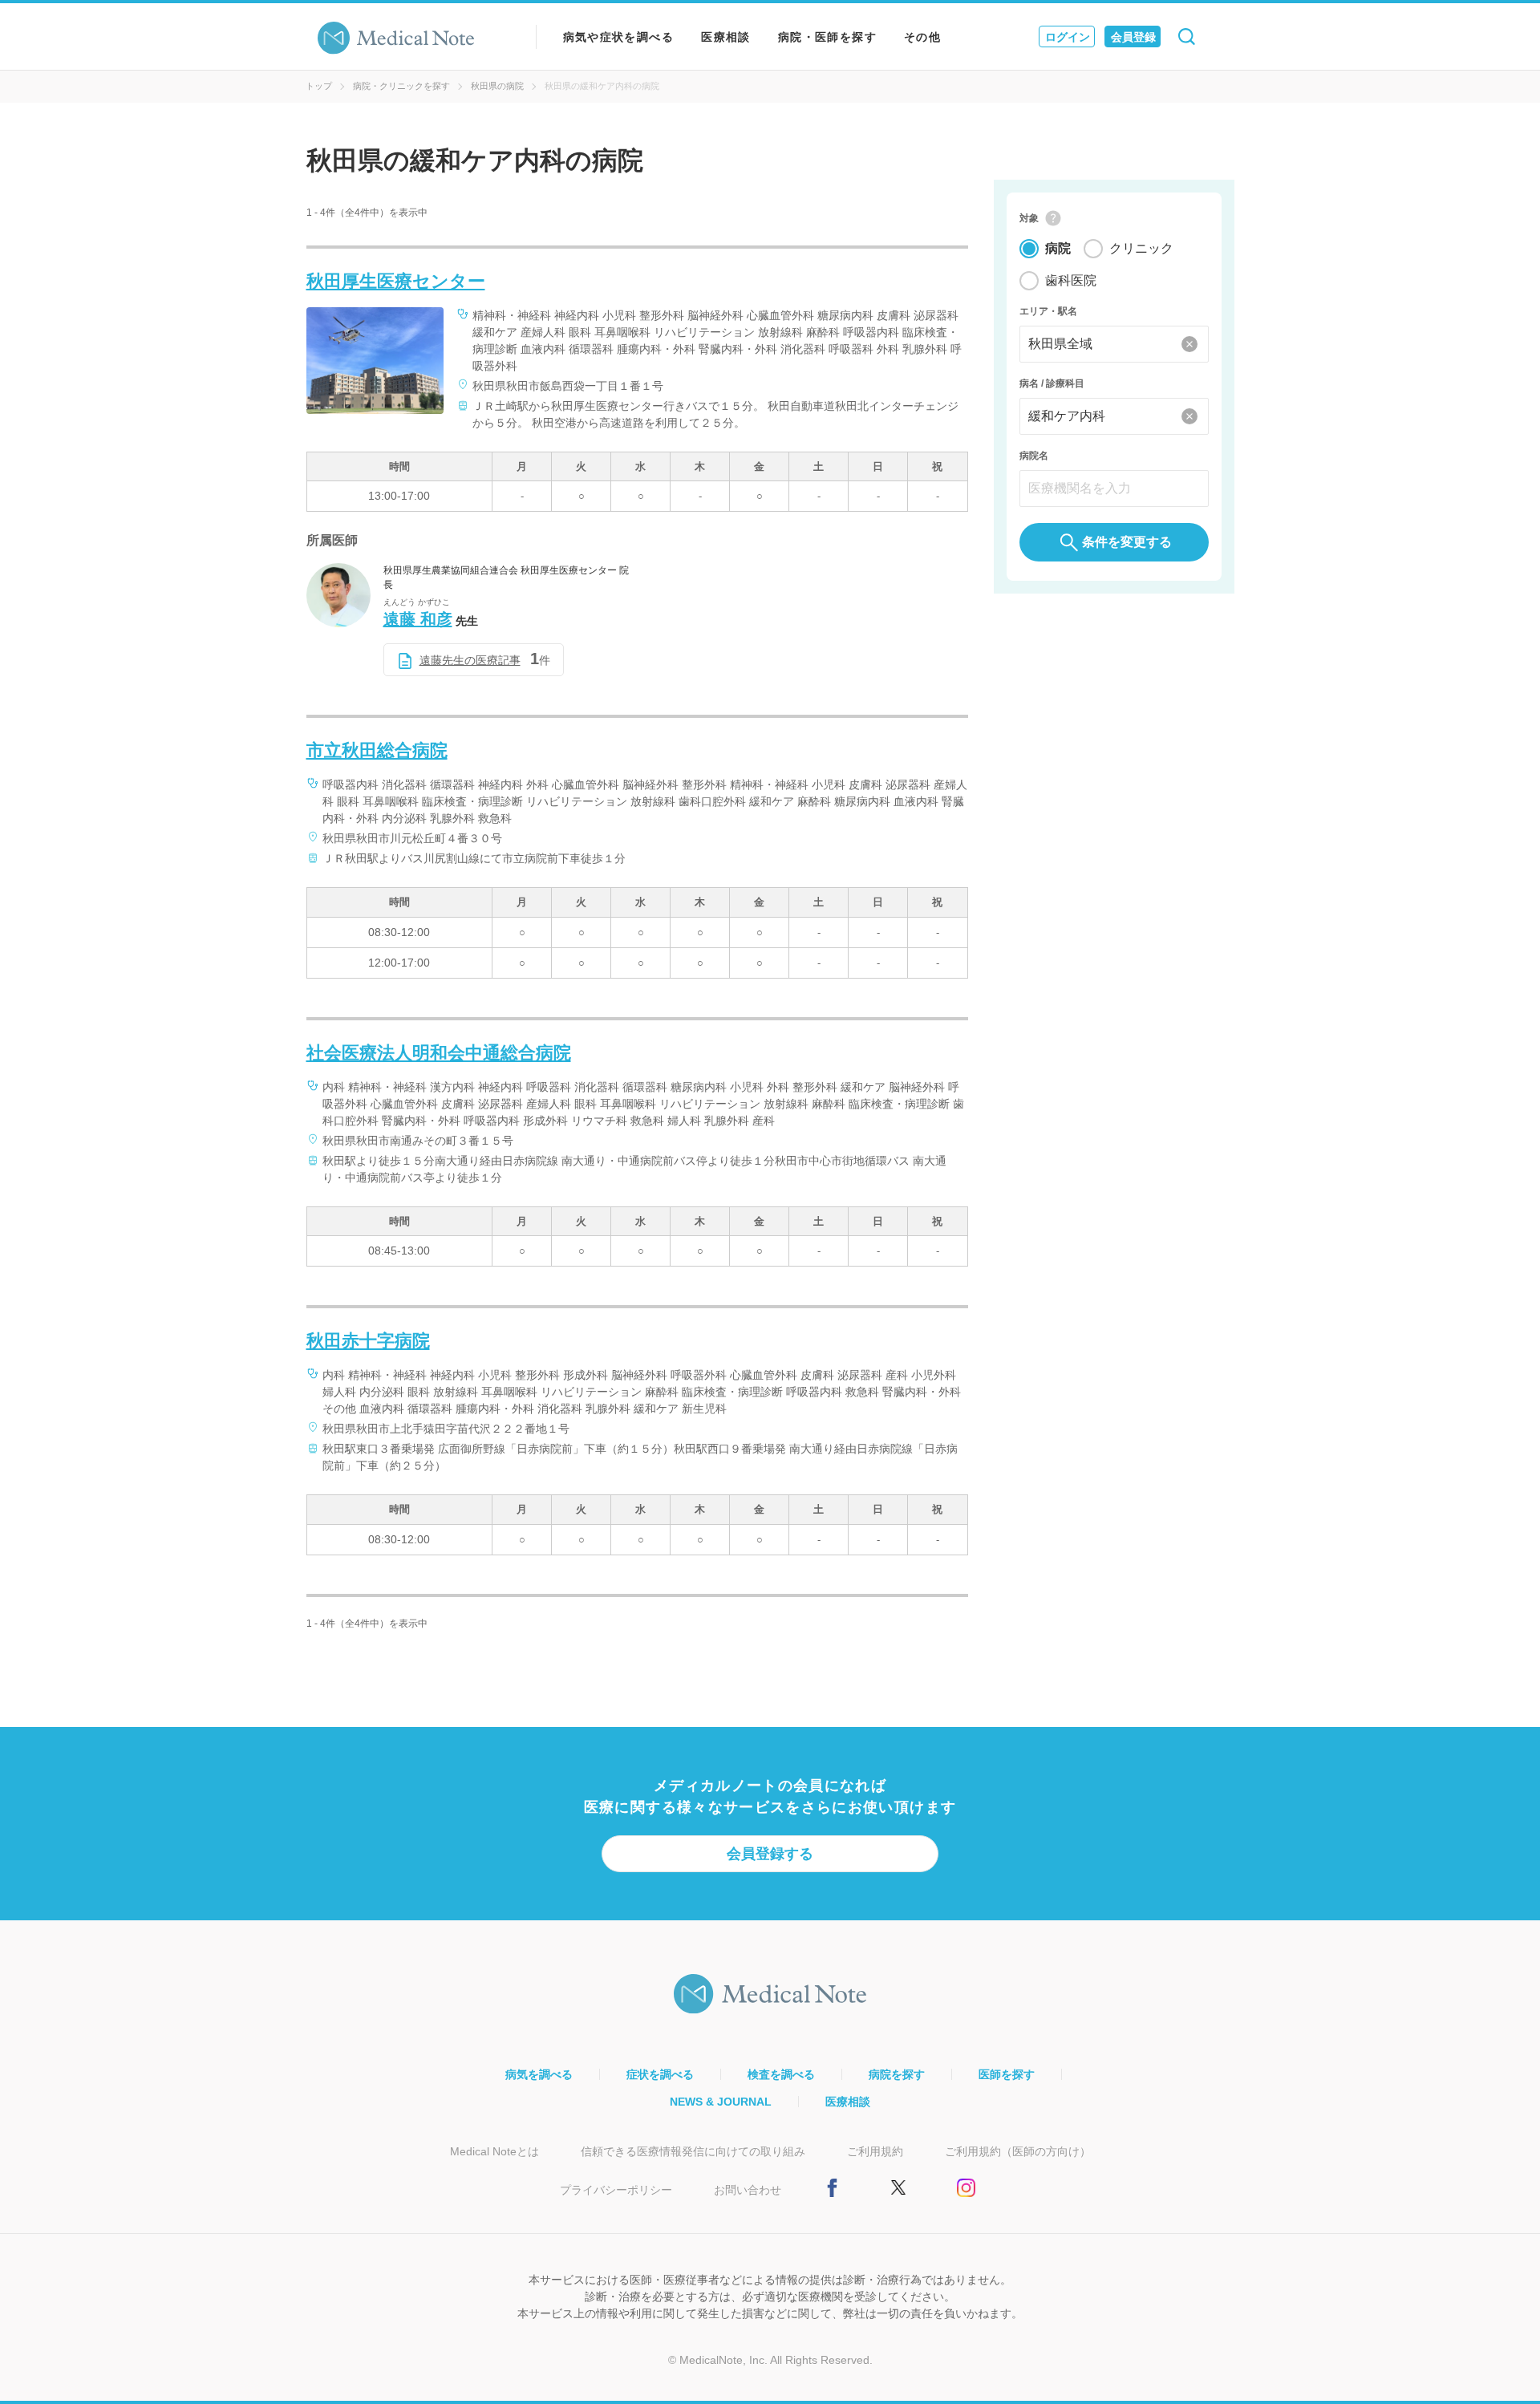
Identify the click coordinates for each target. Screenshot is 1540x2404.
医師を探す (1007, 2074)
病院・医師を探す (827, 37)
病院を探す (897, 2074)
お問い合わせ (748, 2190)
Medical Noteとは (494, 2151)
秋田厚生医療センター (396, 281)
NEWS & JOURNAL (721, 2102)
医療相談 (726, 37)
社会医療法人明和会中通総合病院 (439, 1053)
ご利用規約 (875, 2151)
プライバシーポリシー (616, 2190)
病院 (1058, 248)
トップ (319, 86)
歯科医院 (1071, 280)
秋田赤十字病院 (368, 1341)
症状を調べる (660, 2074)
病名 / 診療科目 (1052, 383)
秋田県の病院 (497, 86)
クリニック (1141, 248)
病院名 (1034, 456)
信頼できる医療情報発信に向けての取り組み (693, 2151)
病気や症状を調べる (619, 37)
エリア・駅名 (1048, 311)
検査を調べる (781, 2074)
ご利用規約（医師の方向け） (1018, 2151)
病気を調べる (539, 2074)
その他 (922, 37)
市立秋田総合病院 (377, 750)
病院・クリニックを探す (401, 86)
